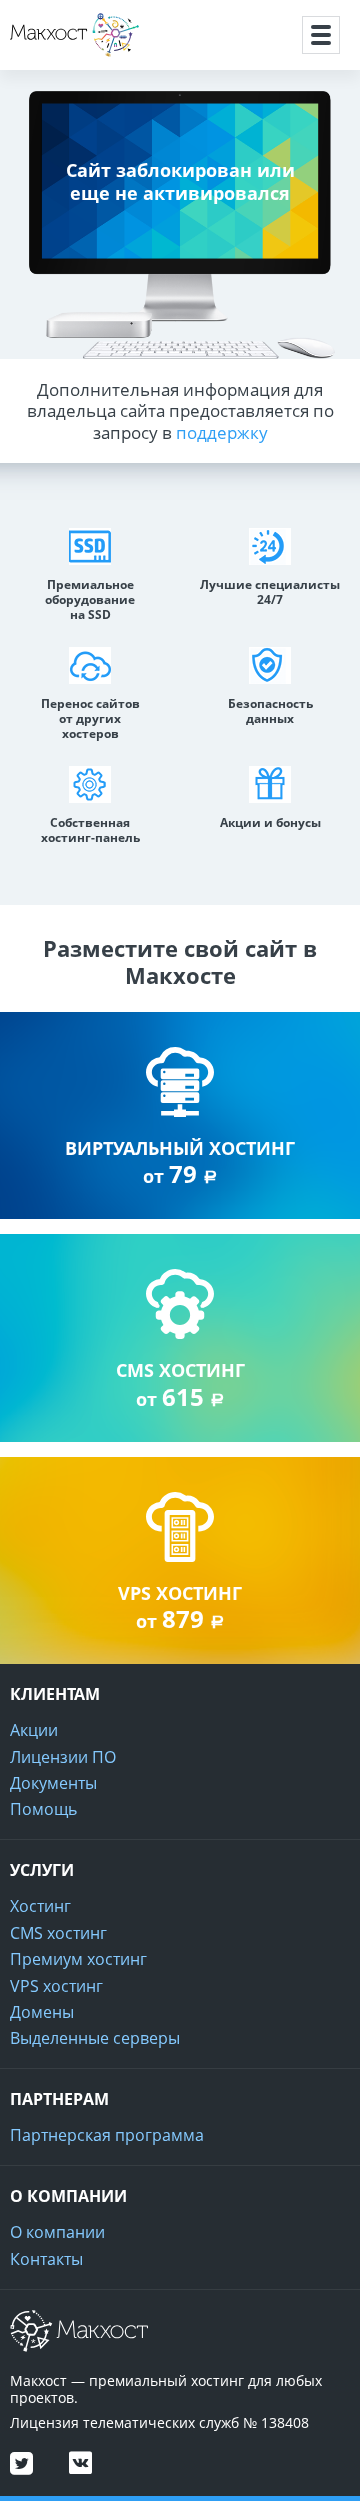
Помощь (43, 1809)
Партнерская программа (107, 2135)
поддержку (222, 432)
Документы (53, 1783)
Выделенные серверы (95, 2038)
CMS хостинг (58, 1933)
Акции (34, 1730)
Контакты (46, 2259)
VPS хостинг (56, 1986)
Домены (42, 2012)
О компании (57, 2232)
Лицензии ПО (63, 1757)
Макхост (44, 56)
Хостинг (40, 1906)
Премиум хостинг (78, 1959)
